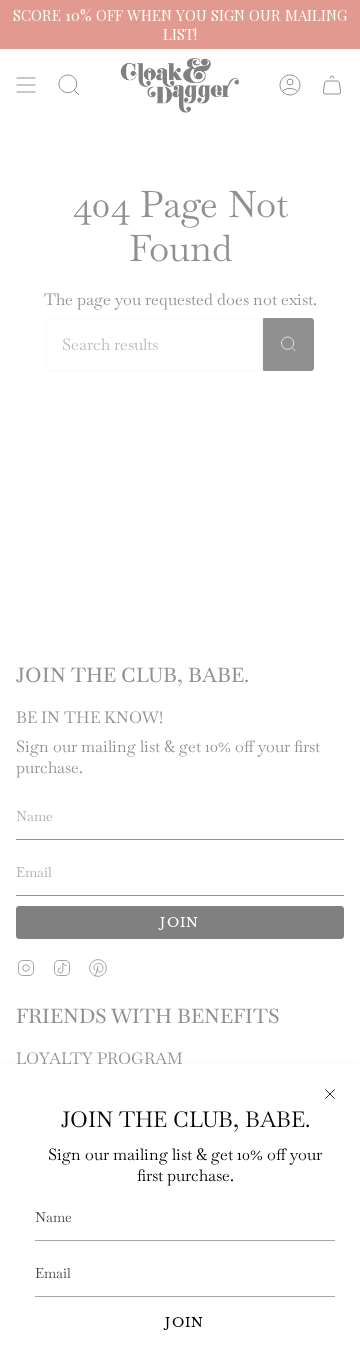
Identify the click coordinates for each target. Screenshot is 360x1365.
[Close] (330, 1094)
